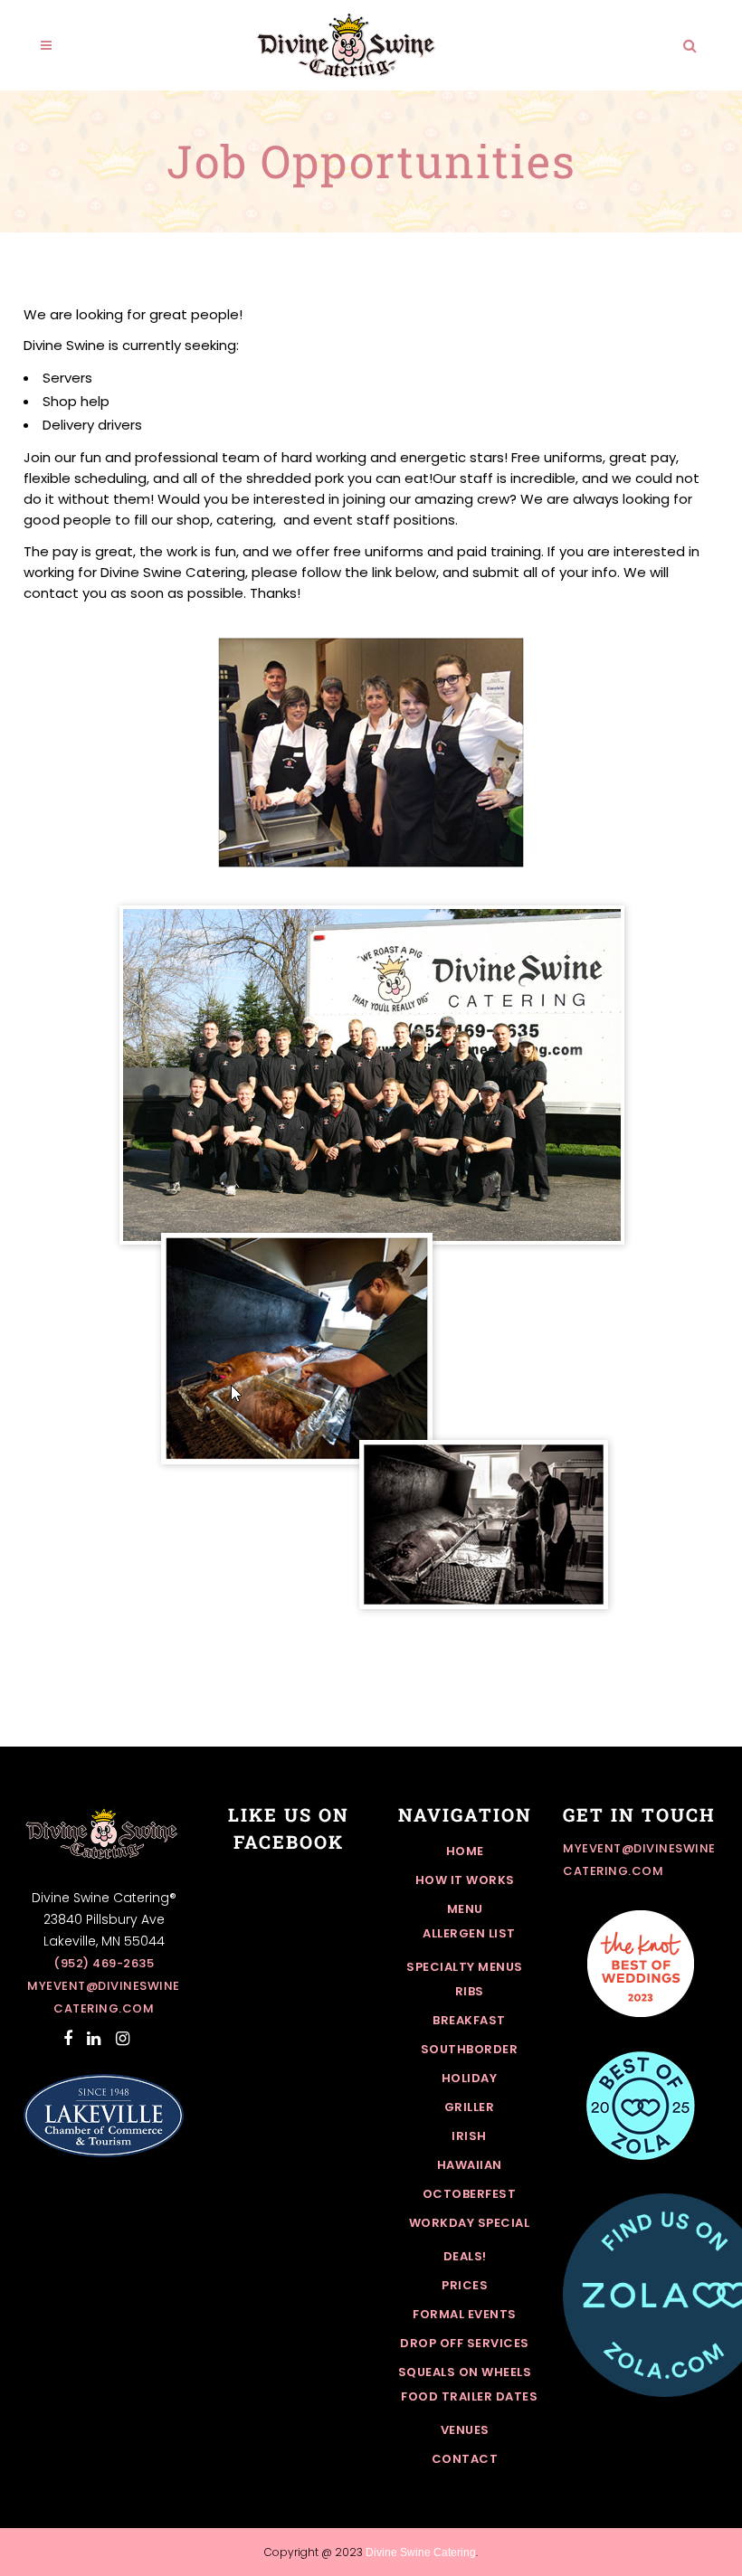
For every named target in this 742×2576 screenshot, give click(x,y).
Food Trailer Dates (469, 2396)
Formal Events (465, 2314)
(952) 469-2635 (104, 1963)
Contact (465, 2459)
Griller (470, 2107)
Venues (465, 2430)
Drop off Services (465, 2343)
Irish (469, 2136)
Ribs (470, 1991)
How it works (465, 1880)
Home (465, 1851)
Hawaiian (470, 2165)
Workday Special (470, 2223)
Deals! (465, 2256)
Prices (465, 2285)
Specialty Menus (465, 1967)
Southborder (470, 2049)
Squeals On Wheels (465, 2372)
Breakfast (469, 2020)
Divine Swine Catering (421, 2552)
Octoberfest (470, 2194)
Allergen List (469, 1933)
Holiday (470, 2078)
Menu (465, 1909)
